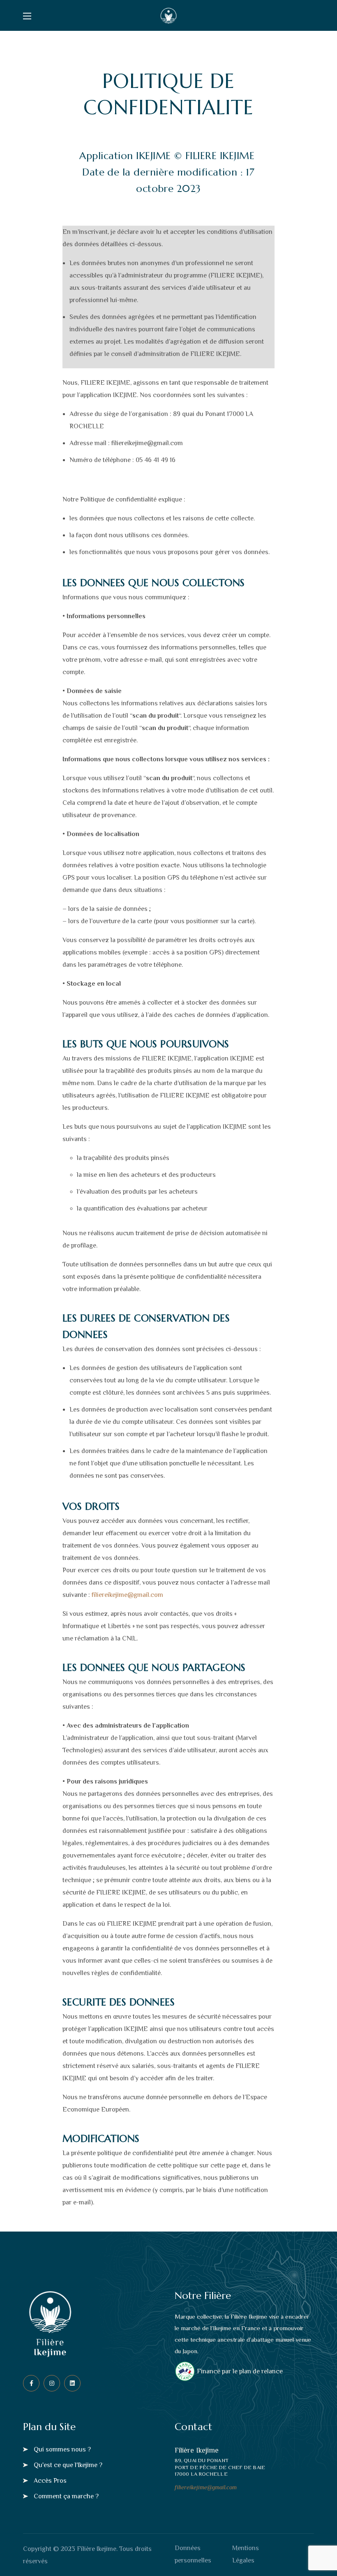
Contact (193, 2427)
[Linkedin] (72, 2383)
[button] (57, 2449)
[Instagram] (52, 2383)
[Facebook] (31, 2383)
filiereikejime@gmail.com (127, 1595)
